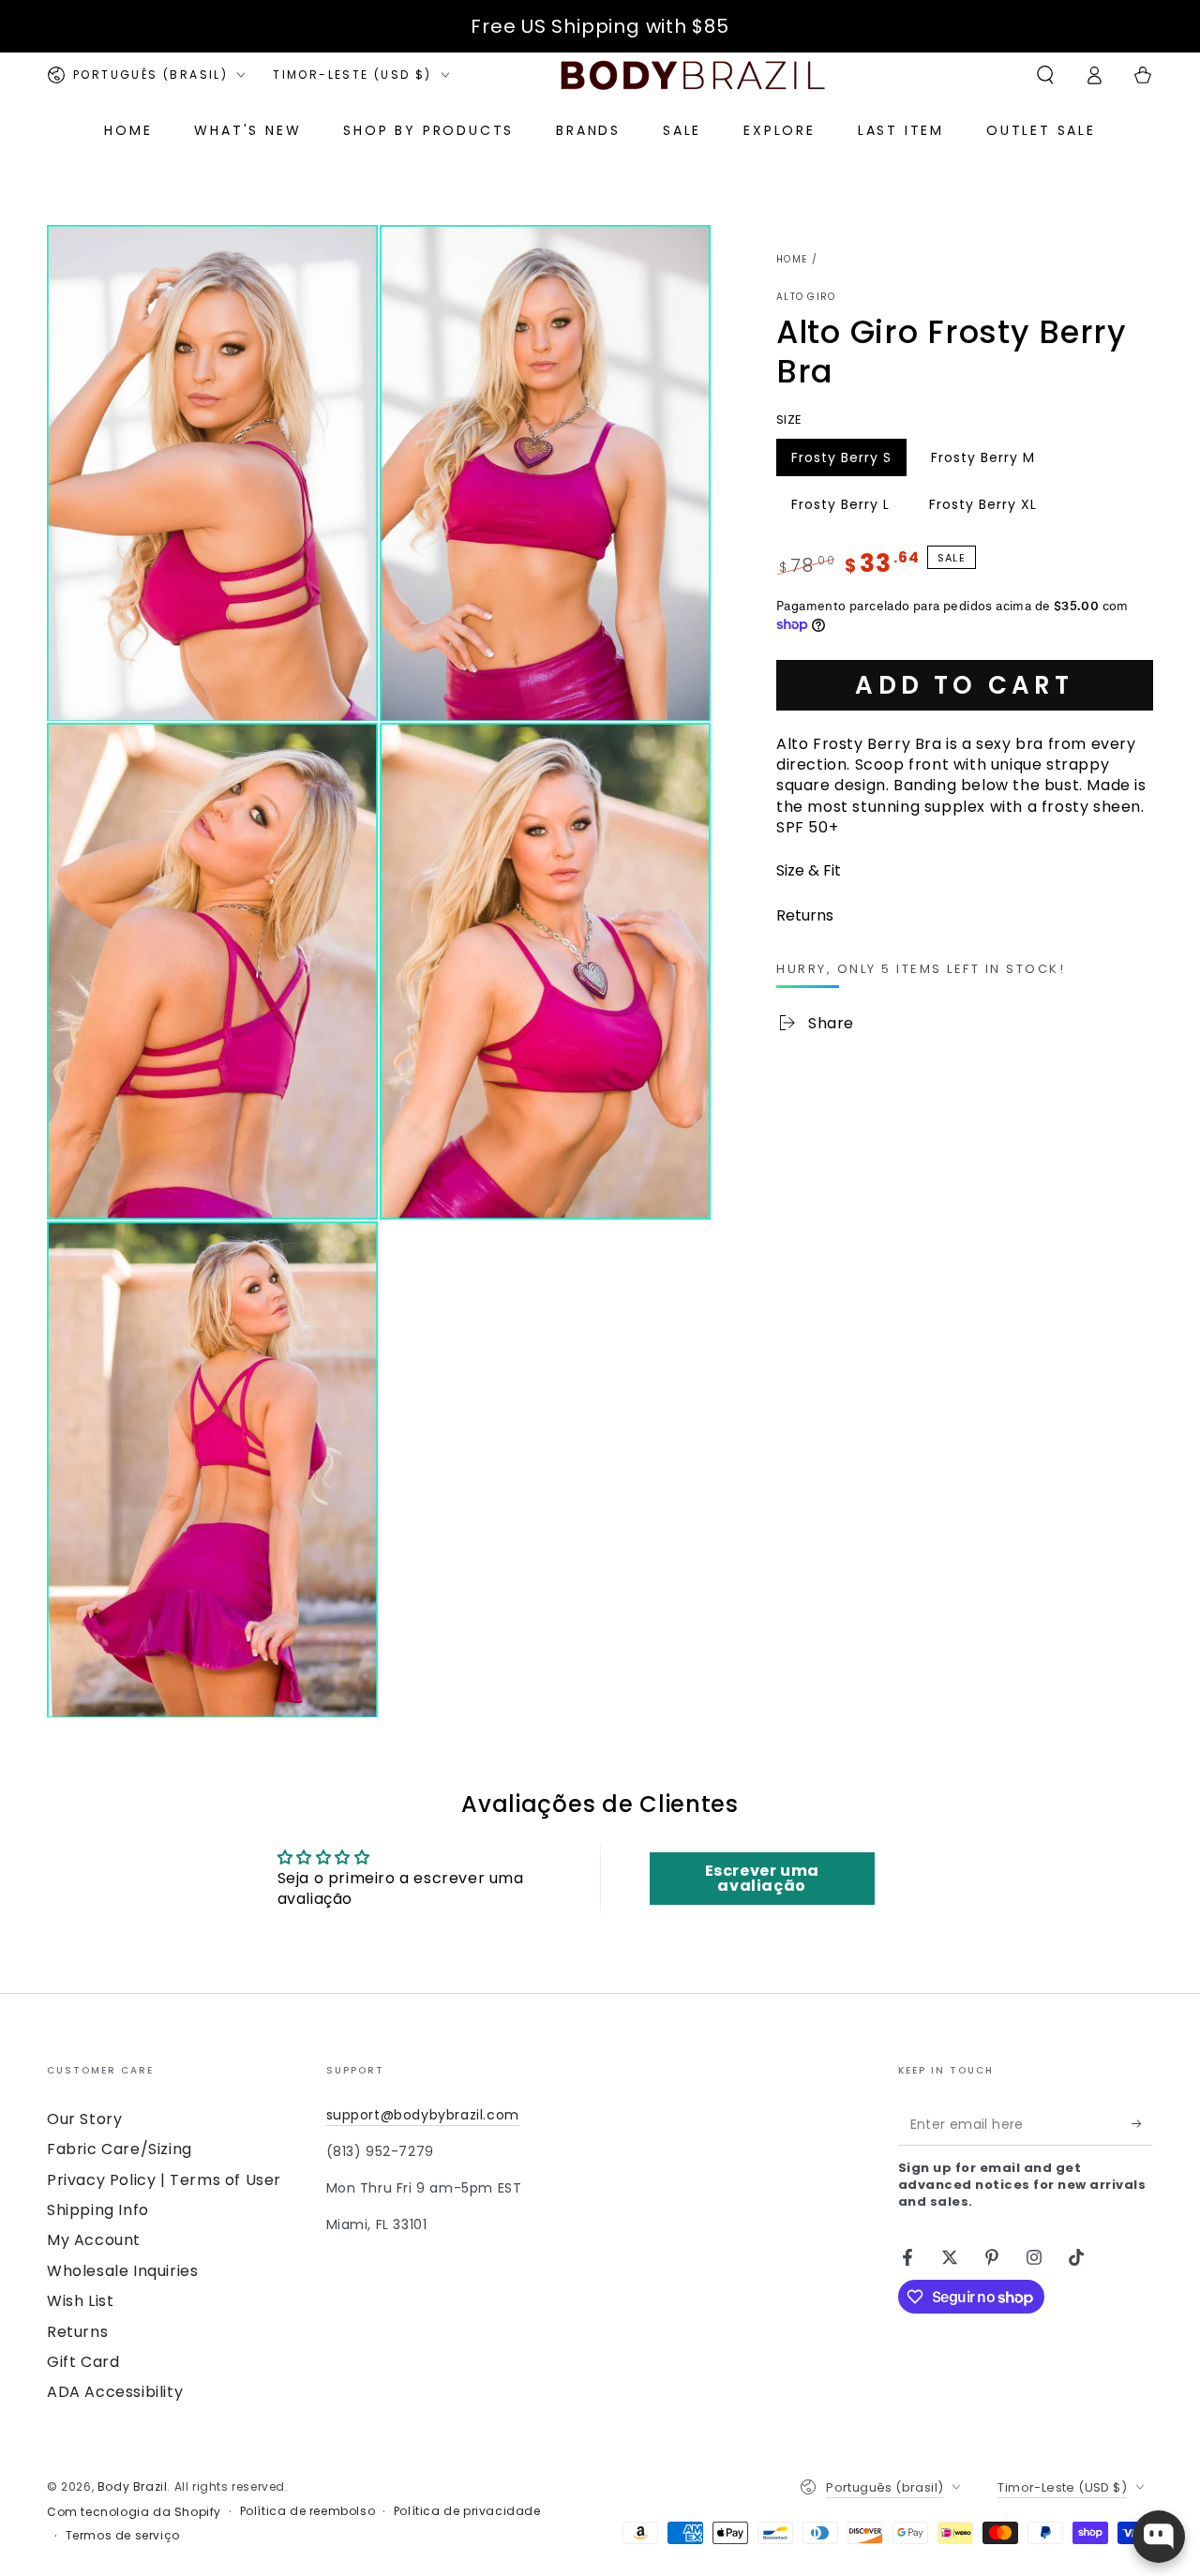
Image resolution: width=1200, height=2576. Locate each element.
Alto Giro (806, 297)
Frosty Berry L (840, 508)
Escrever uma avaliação (762, 1878)
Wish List (80, 2301)
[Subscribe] (1142, 2124)
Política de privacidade (467, 2511)
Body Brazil (133, 2486)
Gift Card (83, 2362)
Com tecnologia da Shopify (134, 2512)
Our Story (84, 2119)
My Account (94, 2240)
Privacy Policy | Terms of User (164, 2180)
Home (792, 259)
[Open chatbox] (1159, 2537)
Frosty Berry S (841, 461)
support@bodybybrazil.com (423, 2115)
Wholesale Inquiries (122, 2271)
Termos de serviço (123, 2536)
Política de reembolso (308, 2511)
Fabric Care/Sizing (120, 2149)
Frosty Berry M (982, 461)
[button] (1045, 75)
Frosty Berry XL (982, 508)
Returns (77, 2332)
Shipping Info (98, 2210)
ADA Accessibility (115, 2392)
